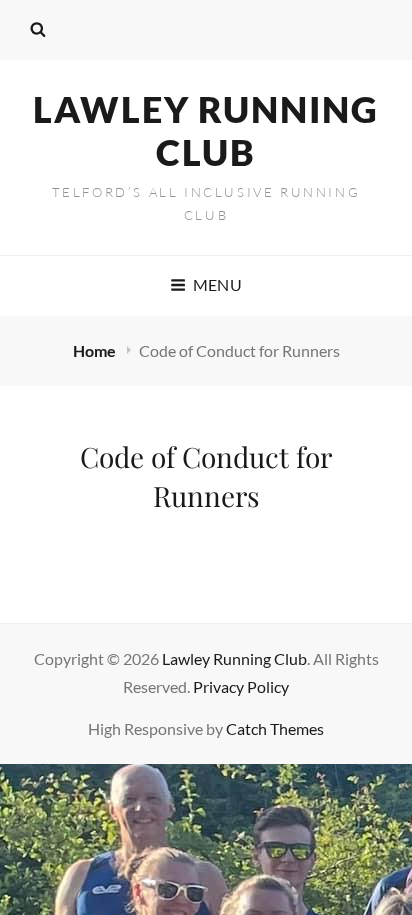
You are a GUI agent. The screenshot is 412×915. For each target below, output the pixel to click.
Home (96, 350)
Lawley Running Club (206, 130)
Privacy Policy (241, 686)
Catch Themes (275, 728)
